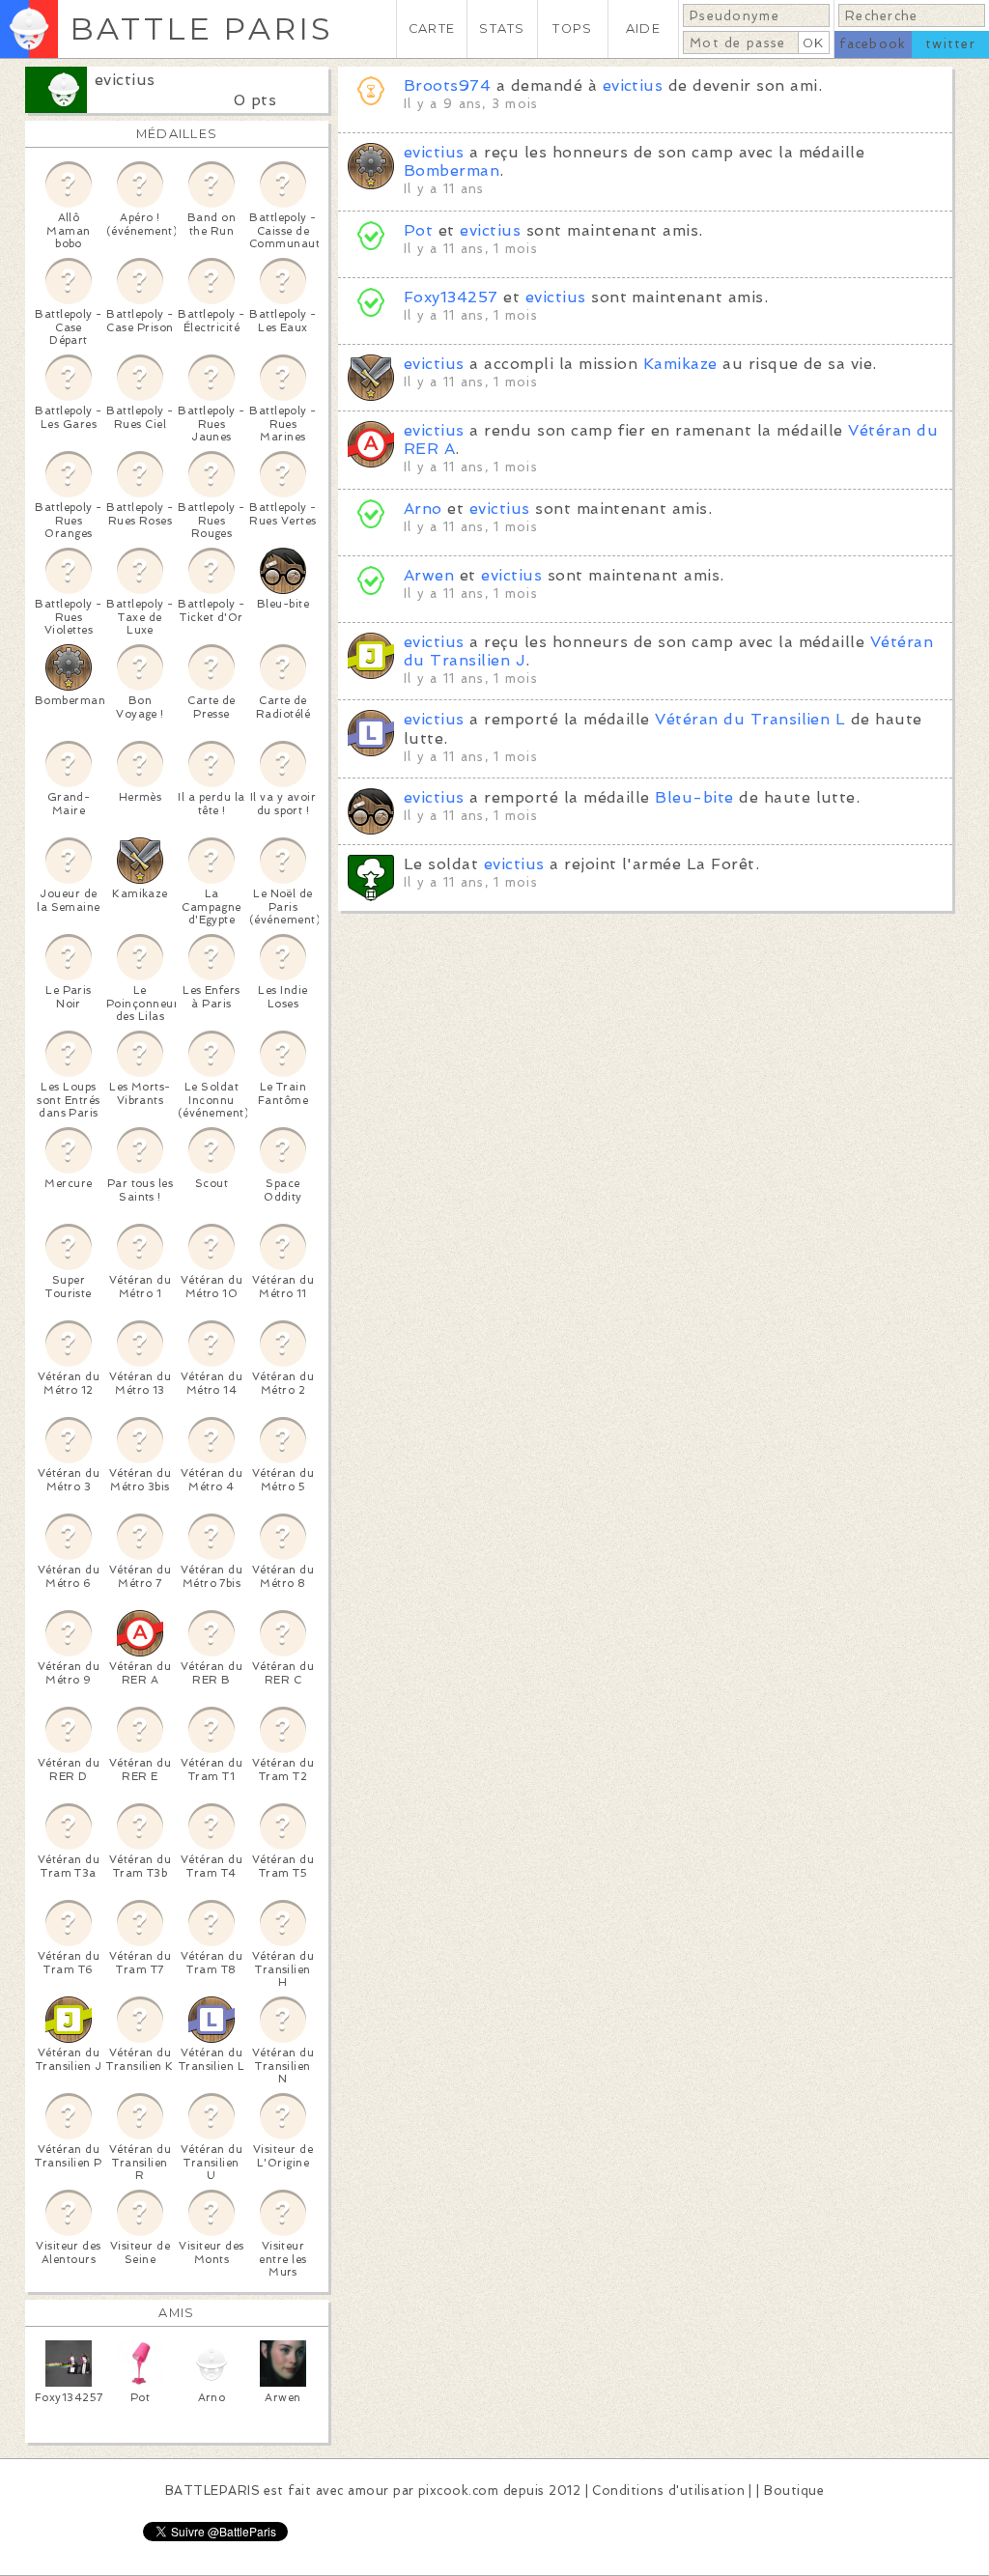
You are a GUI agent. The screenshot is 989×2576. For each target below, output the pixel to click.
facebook (873, 44)
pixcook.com (458, 2491)
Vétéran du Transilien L (750, 719)
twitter (950, 44)
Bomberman (452, 170)
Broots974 (447, 85)
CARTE (432, 28)
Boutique (794, 2491)
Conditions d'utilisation (668, 2491)
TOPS (572, 28)
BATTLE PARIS (201, 28)
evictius (125, 80)
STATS (502, 28)
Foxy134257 (451, 297)
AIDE (643, 28)
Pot (418, 230)
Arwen (429, 575)
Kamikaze (680, 364)
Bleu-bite (694, 797)
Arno (423, 509)
